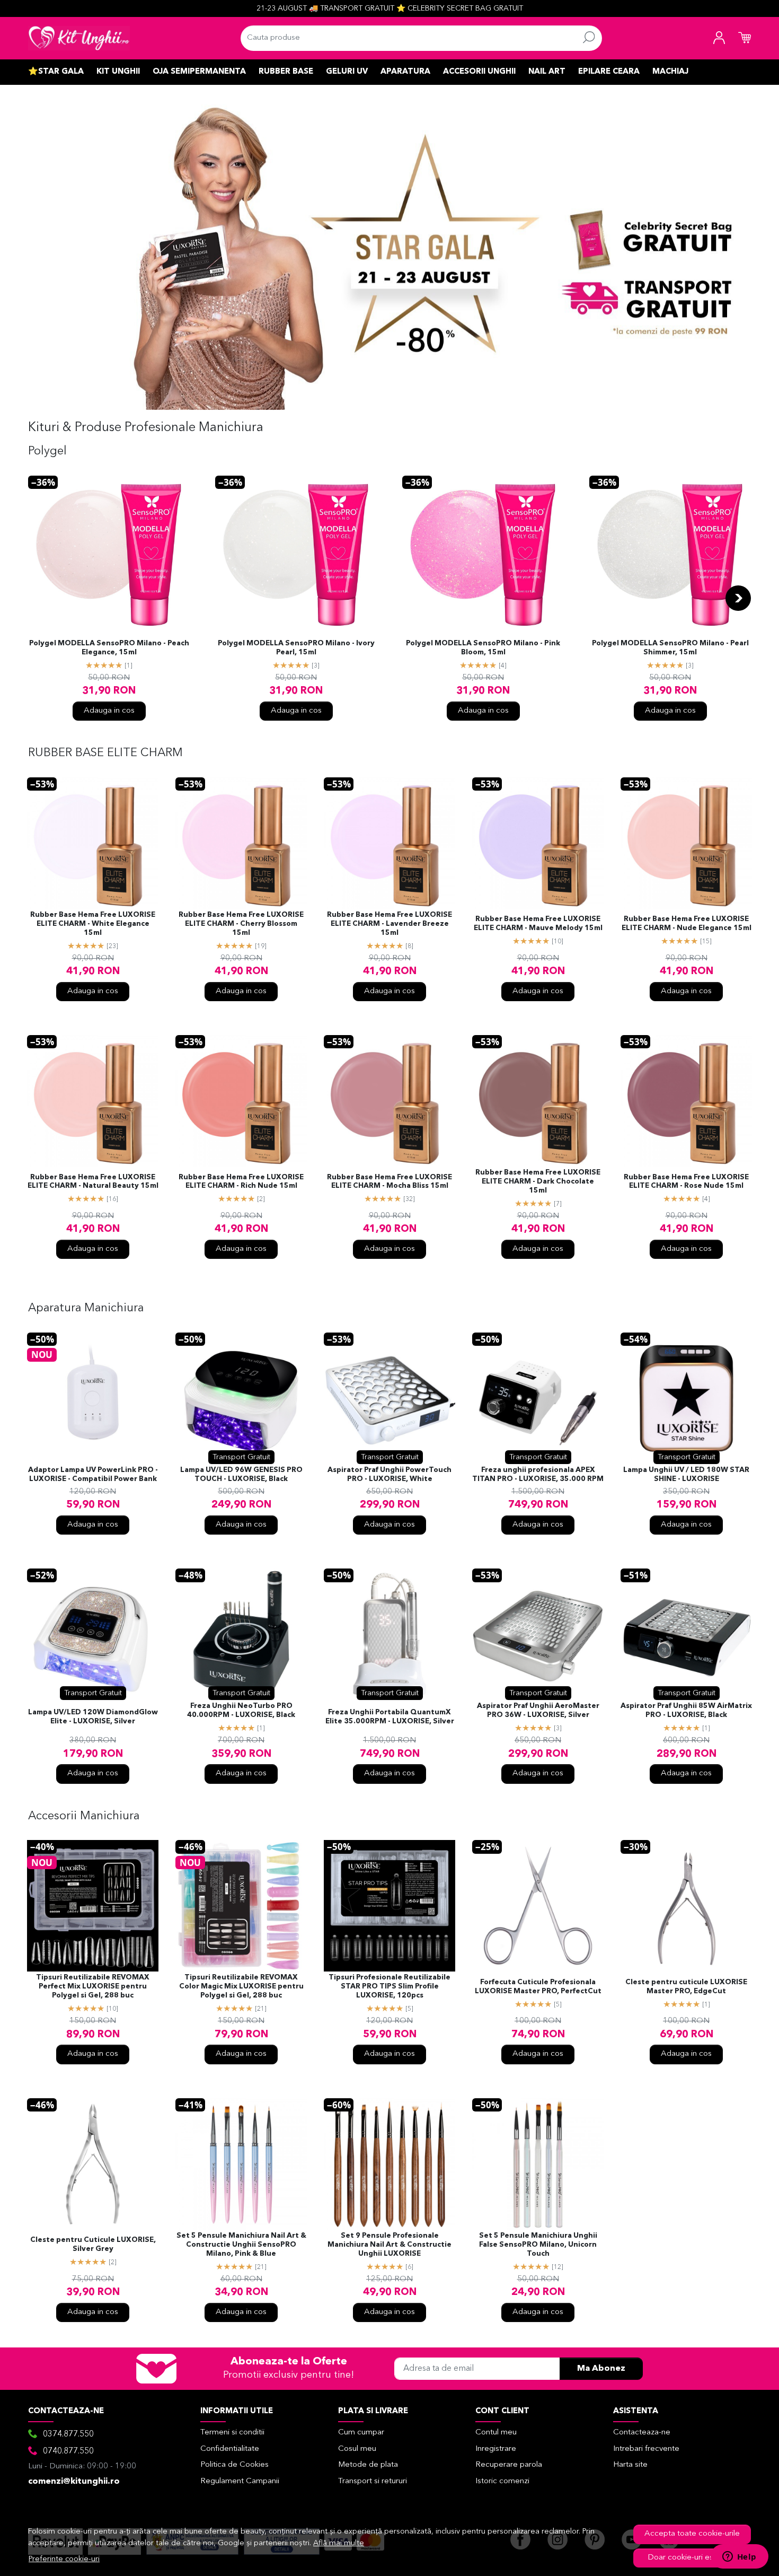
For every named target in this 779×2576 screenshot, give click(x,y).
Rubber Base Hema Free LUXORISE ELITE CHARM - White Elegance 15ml (93, 924)
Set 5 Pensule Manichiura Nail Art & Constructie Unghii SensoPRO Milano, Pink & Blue (241, 2245)
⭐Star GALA (56, 72)
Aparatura (405, 72)
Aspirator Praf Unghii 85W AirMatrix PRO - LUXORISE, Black (686, 1711)
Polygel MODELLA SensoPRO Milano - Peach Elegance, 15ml (109, 648)
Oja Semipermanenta (199, 72)
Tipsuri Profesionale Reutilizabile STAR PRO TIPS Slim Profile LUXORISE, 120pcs (389, 1987)
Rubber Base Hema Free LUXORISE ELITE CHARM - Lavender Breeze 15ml (389, 924)
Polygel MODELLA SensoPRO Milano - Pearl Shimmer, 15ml (670, 648)
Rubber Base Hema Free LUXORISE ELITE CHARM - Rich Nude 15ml (241, 1182)
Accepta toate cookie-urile (692, 2534)
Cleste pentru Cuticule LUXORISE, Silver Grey (93, 2245)
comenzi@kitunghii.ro (74, 2482)
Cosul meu (357, 2449)
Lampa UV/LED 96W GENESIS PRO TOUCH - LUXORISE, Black (241, 1475)
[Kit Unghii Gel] (79, 38)
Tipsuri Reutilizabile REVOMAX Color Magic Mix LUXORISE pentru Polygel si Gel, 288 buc (241, 1987)
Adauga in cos (109, 711)
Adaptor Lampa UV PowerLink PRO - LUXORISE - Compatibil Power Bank (93, 1475)
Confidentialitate (230, 2449)
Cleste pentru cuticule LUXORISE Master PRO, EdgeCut (686, 1987)
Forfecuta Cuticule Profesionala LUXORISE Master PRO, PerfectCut (538, 1987)
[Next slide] (738, 598)
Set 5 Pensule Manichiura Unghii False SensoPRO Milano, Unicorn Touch (538, 2245)
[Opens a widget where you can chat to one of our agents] (739, 2557)
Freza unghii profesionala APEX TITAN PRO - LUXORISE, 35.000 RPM (538, 1475)
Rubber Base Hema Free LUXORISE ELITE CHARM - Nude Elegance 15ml (687, 924)
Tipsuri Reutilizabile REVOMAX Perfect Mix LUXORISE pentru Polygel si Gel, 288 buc (93, 1987)
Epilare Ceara (609, 72)
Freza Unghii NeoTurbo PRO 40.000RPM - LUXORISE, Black (241, 1711)
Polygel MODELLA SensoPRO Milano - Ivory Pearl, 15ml (296, 648)
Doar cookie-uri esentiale (692, 2558)
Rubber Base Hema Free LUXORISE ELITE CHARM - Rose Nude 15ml (686, 1182)
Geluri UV (347, 72)
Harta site (630, 2465)
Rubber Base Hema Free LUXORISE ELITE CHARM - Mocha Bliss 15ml (389, 1182)
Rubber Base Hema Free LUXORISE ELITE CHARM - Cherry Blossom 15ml (241, 924)
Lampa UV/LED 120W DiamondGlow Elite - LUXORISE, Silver (93, 1717)
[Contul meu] (719, 38)
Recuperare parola (509, 2465)
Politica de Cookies (234, 2465)
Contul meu (496, 2433)
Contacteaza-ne (642, 2433)
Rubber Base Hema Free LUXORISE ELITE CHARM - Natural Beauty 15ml (93, 1182)
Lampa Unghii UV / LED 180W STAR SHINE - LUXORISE (686, 1475)
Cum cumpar (361, 2433)
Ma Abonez (601, 2369)
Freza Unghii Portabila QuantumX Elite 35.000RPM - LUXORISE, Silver (390, 1717)
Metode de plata (368, 2465)
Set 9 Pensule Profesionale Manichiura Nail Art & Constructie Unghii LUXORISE (389, 2245)
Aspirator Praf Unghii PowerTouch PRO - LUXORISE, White (389, 1475)
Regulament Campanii (240, 2481)
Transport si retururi (373, 2481)
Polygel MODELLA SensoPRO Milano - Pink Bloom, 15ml (483, 648)
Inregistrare (496, 2449)
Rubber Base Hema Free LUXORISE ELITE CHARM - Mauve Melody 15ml (538, 924)
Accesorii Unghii (479, 72)
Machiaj (670, 72)
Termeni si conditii (232, 2433)
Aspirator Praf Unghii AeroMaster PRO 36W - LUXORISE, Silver (538, 1711)
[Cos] (745, 38)
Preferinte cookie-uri (64, 2559)
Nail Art (547, 72)
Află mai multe (339, 2543)
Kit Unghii (118, 72)
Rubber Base (286, 72)
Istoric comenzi (502, 2481)
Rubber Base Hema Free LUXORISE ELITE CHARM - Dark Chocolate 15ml (538, 1182)
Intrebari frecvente (646, 2449)
